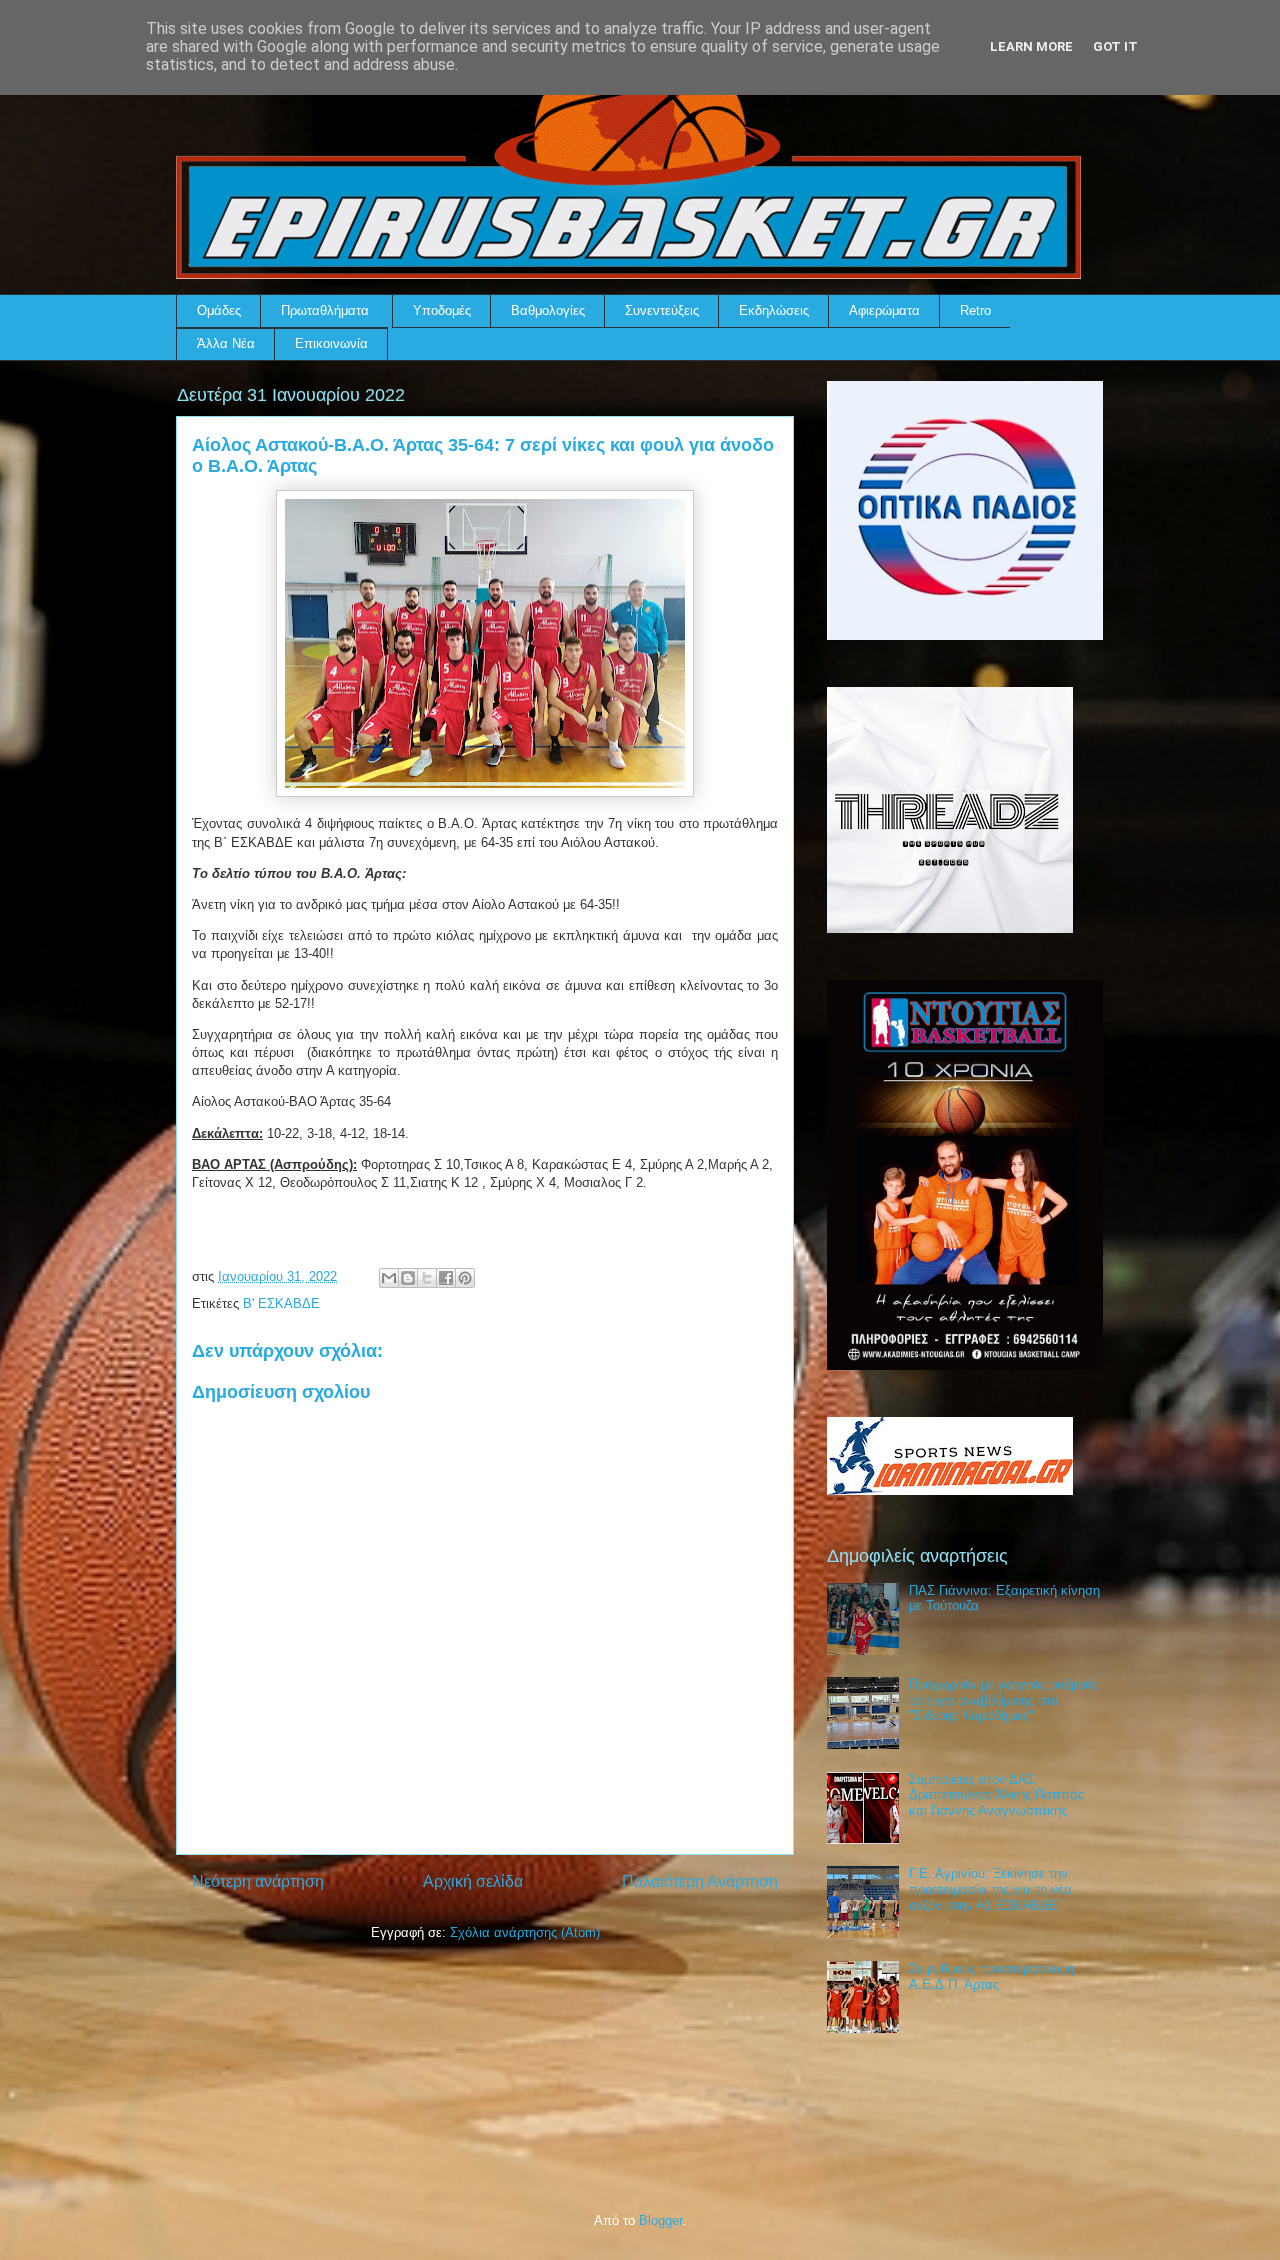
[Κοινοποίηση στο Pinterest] (465, 1278)
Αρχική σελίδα (473, 1881)
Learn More (1031, 46)
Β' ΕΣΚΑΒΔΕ (281, 1303)
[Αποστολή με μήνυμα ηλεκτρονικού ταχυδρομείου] (389, 1278)
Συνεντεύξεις (662, 310)
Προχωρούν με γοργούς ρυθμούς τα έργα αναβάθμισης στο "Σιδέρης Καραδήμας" (1003, 1700)
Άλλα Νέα (226, 343)
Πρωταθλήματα (325, 310)
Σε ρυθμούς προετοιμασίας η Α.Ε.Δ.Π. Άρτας (991, 1976)
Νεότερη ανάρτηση (258, 1881)
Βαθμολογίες (548, 310)
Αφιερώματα (884, 310)
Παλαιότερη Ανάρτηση (700, 1881)
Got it (1115, 46)
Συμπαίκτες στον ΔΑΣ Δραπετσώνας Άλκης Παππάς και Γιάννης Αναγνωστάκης (996, 1795)
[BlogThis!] (408, 1278)
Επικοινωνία (331, 343)
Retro (975, 310)
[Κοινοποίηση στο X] (427, 1278)
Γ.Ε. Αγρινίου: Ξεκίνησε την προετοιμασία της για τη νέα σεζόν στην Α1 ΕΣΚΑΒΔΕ (990, 1889)
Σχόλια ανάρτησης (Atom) (525, 1932)
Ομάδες (219, 310)
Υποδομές (442, 310)
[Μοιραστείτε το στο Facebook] (446, 1278)
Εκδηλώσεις (774, 310)
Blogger (660, 2220)
